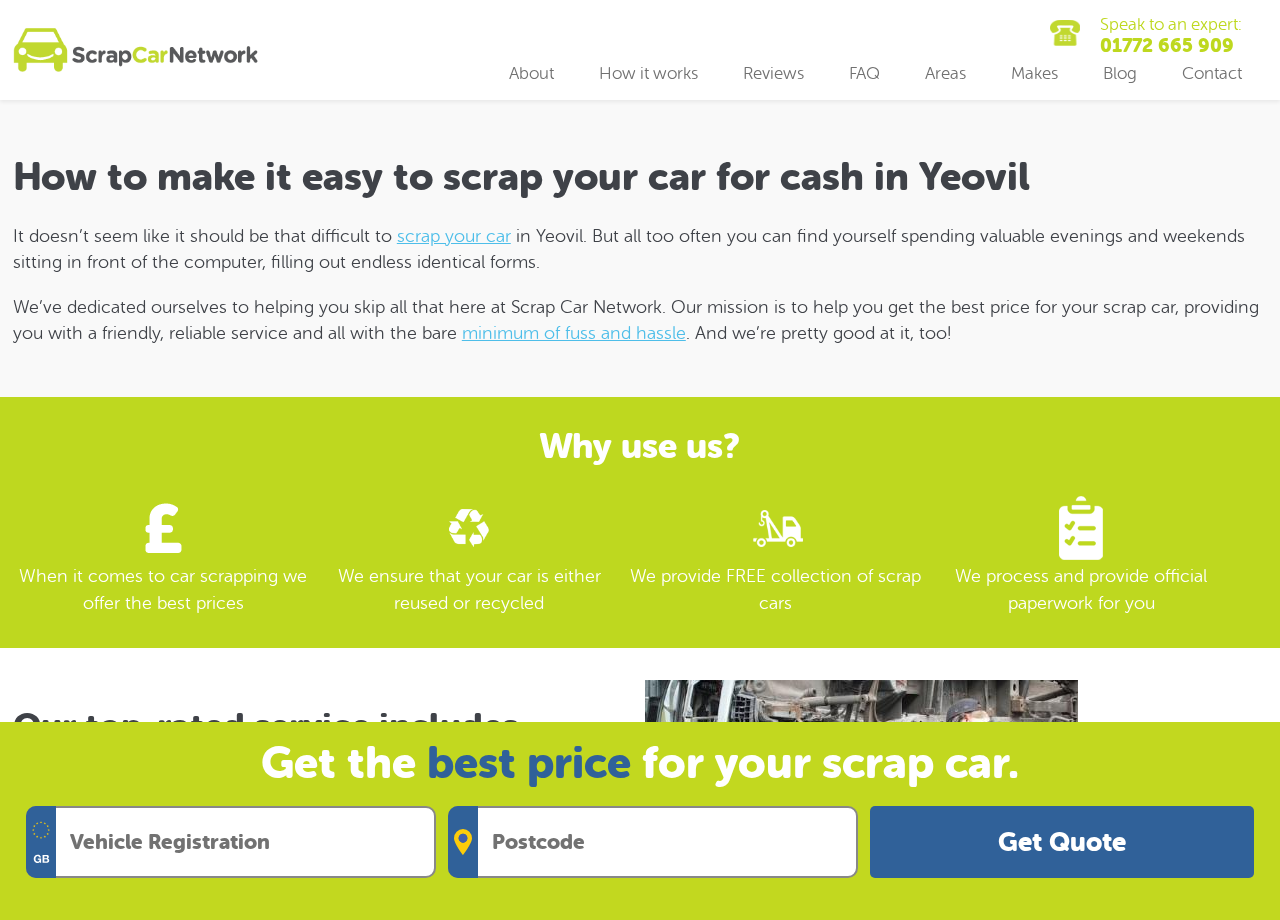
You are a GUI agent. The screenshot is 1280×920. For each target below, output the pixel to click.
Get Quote (1062, 842)
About (531, 73)
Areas (945, 73)
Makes (1034, 73)
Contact (1212, 73)
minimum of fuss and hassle (574, 333)
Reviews (773, 73)
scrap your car (454, 236)
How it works (648, 73)
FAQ (864, 73)
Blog (1120, 73)
